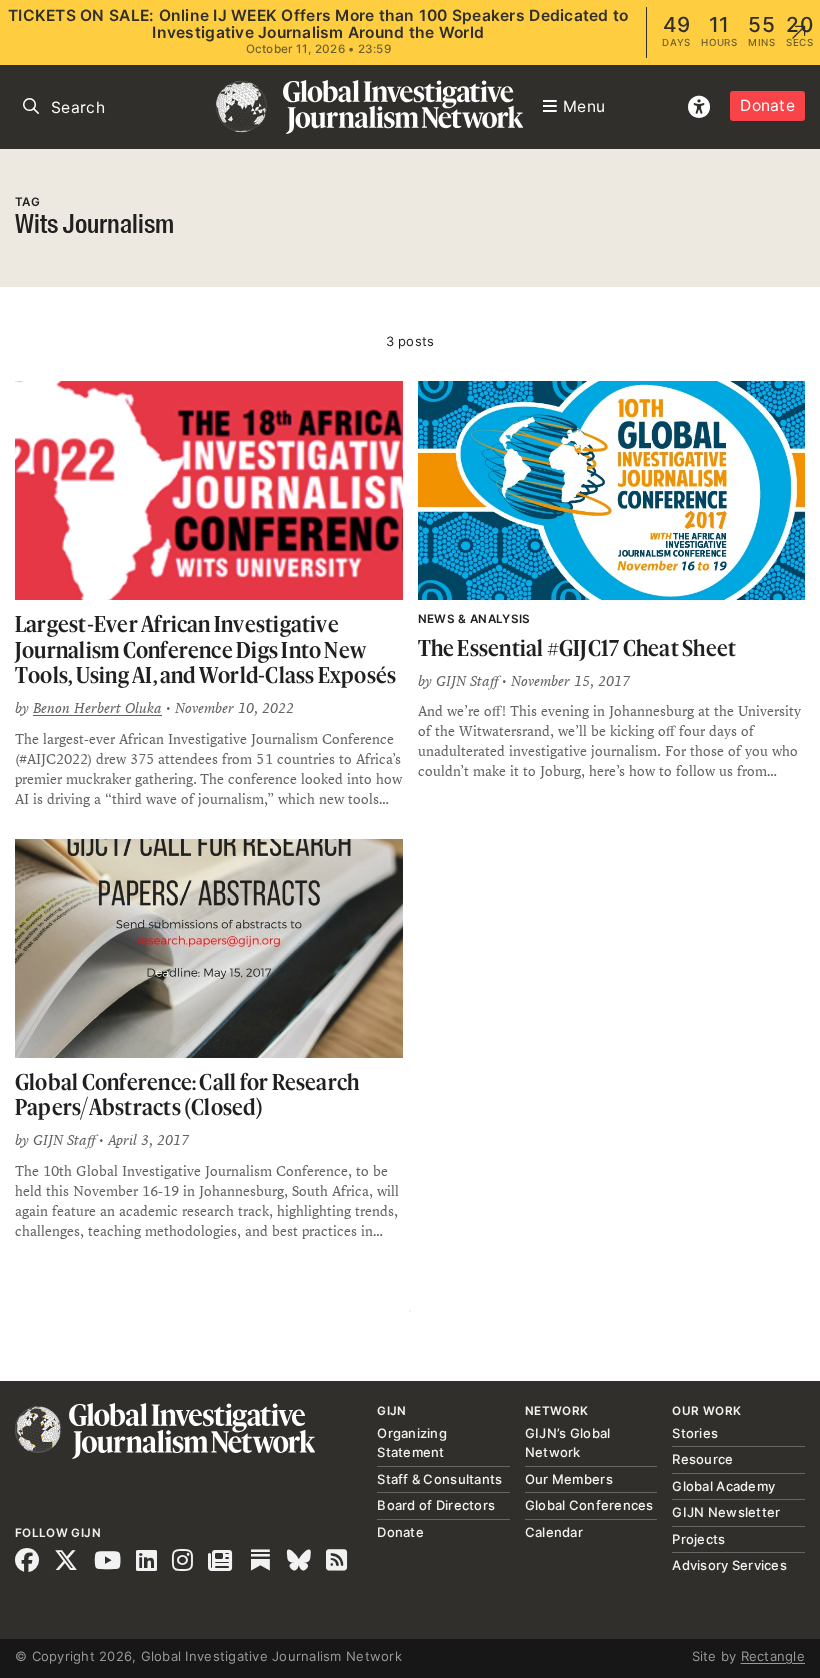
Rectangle (773, 1656)
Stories (695, 1433)
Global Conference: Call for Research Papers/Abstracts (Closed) (187, 1094)
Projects (698, 1539)
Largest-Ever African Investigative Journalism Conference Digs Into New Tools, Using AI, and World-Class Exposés (205, 649)
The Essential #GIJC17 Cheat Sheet (577, 647)
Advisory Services (729, 1565)
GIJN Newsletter (726, 1512)
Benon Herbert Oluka (97, 708)
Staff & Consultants (439, 1479)
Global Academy (723, 1486)
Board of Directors (436, 1505)
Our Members (569, 1479)
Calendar (554, 1532)
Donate (767, 105)
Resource (702, 1459)
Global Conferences (589, 1505)
